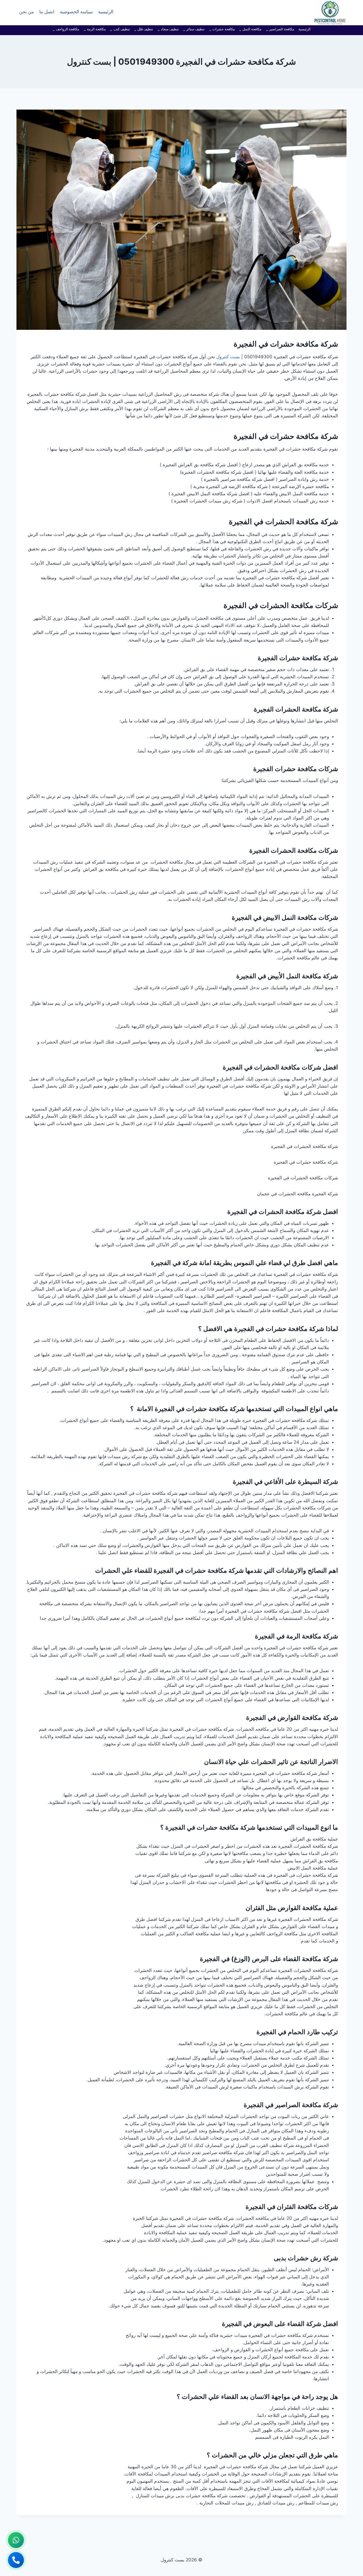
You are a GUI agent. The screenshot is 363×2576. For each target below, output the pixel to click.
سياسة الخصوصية (76, 13)
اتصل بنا (47, 13)
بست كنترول (228, 357)
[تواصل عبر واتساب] (16, 2540)
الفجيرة (264, 709)
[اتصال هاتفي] (16, 2560)
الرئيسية (106, 13)
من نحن (26, 13)
